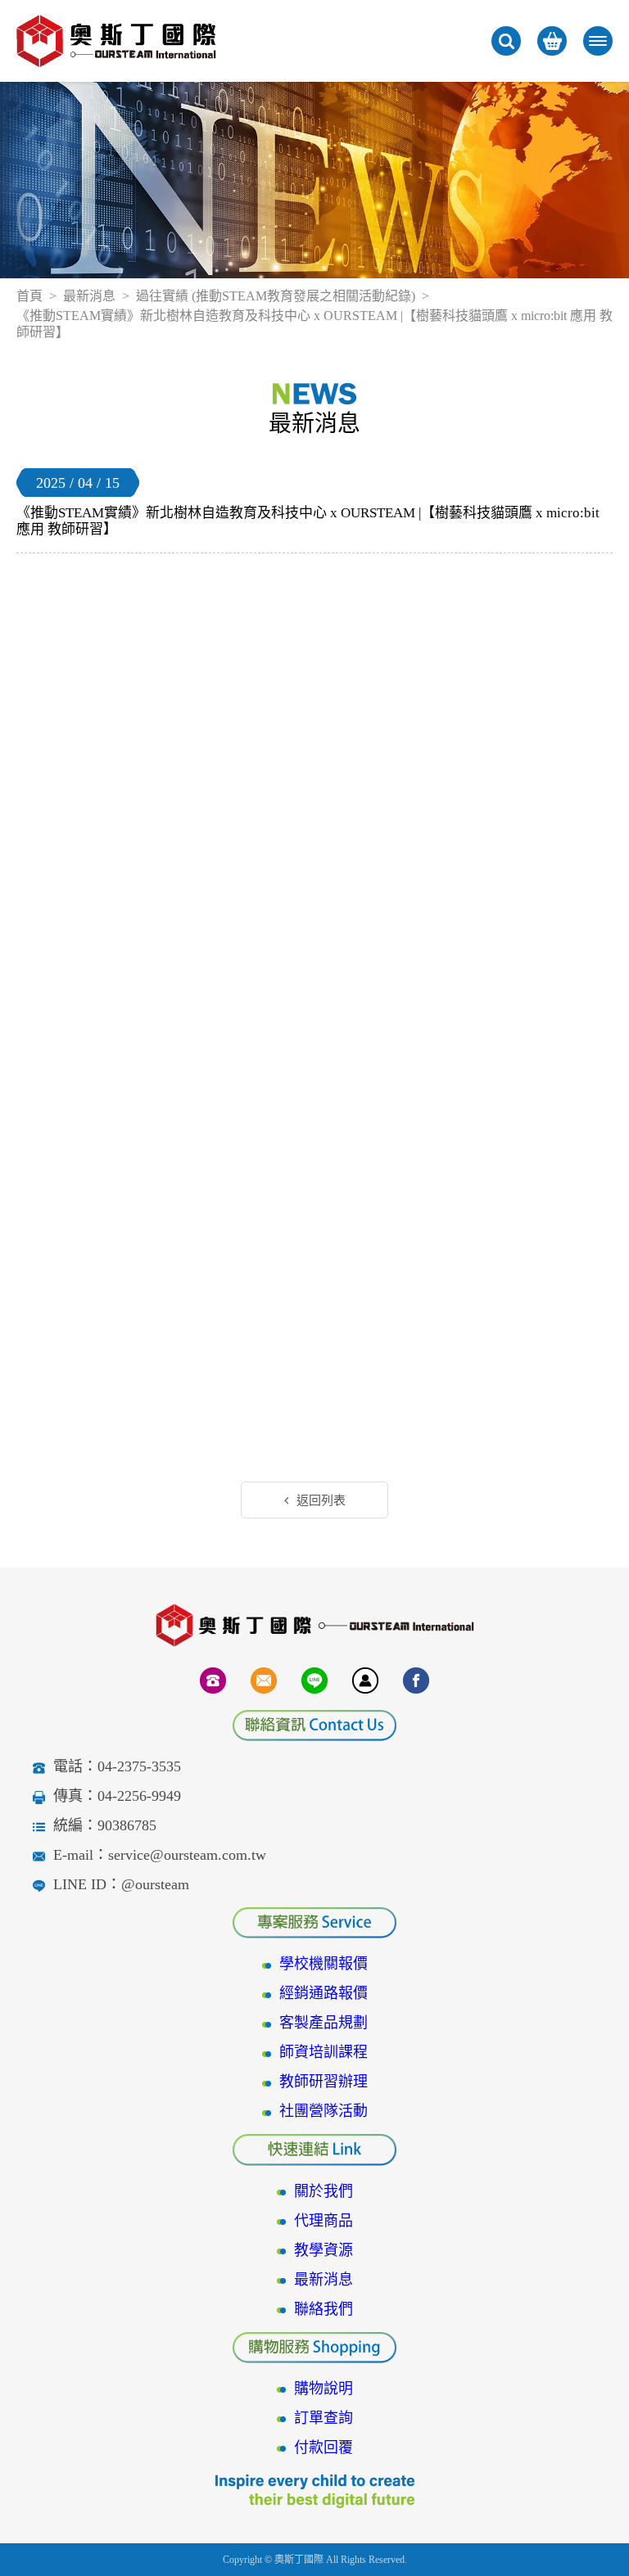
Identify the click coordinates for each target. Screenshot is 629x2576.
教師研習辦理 (324, 2082)
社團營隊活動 (324, 2111)
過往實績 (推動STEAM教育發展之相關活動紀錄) (276, 296)
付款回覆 (324, 2447)
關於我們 (324, 2191)
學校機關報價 (324, 1964)
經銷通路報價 (324, 1993)
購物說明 (324, 2389)
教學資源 (324, 2250)
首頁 (29, 296)
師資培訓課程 (324, 2052)
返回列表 (321, 1500)
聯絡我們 (324, 2309)
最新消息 (89, 296)
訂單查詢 (324, 2418)
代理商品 (324, 2221)
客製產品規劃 (324, 2023)
